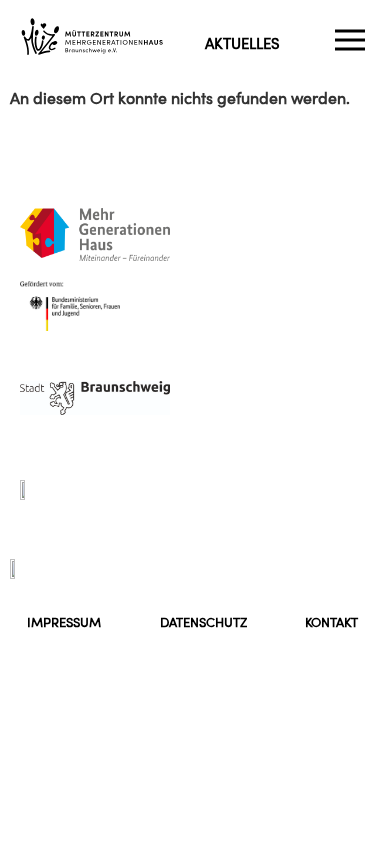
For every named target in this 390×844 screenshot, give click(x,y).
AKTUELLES (242, 43)
